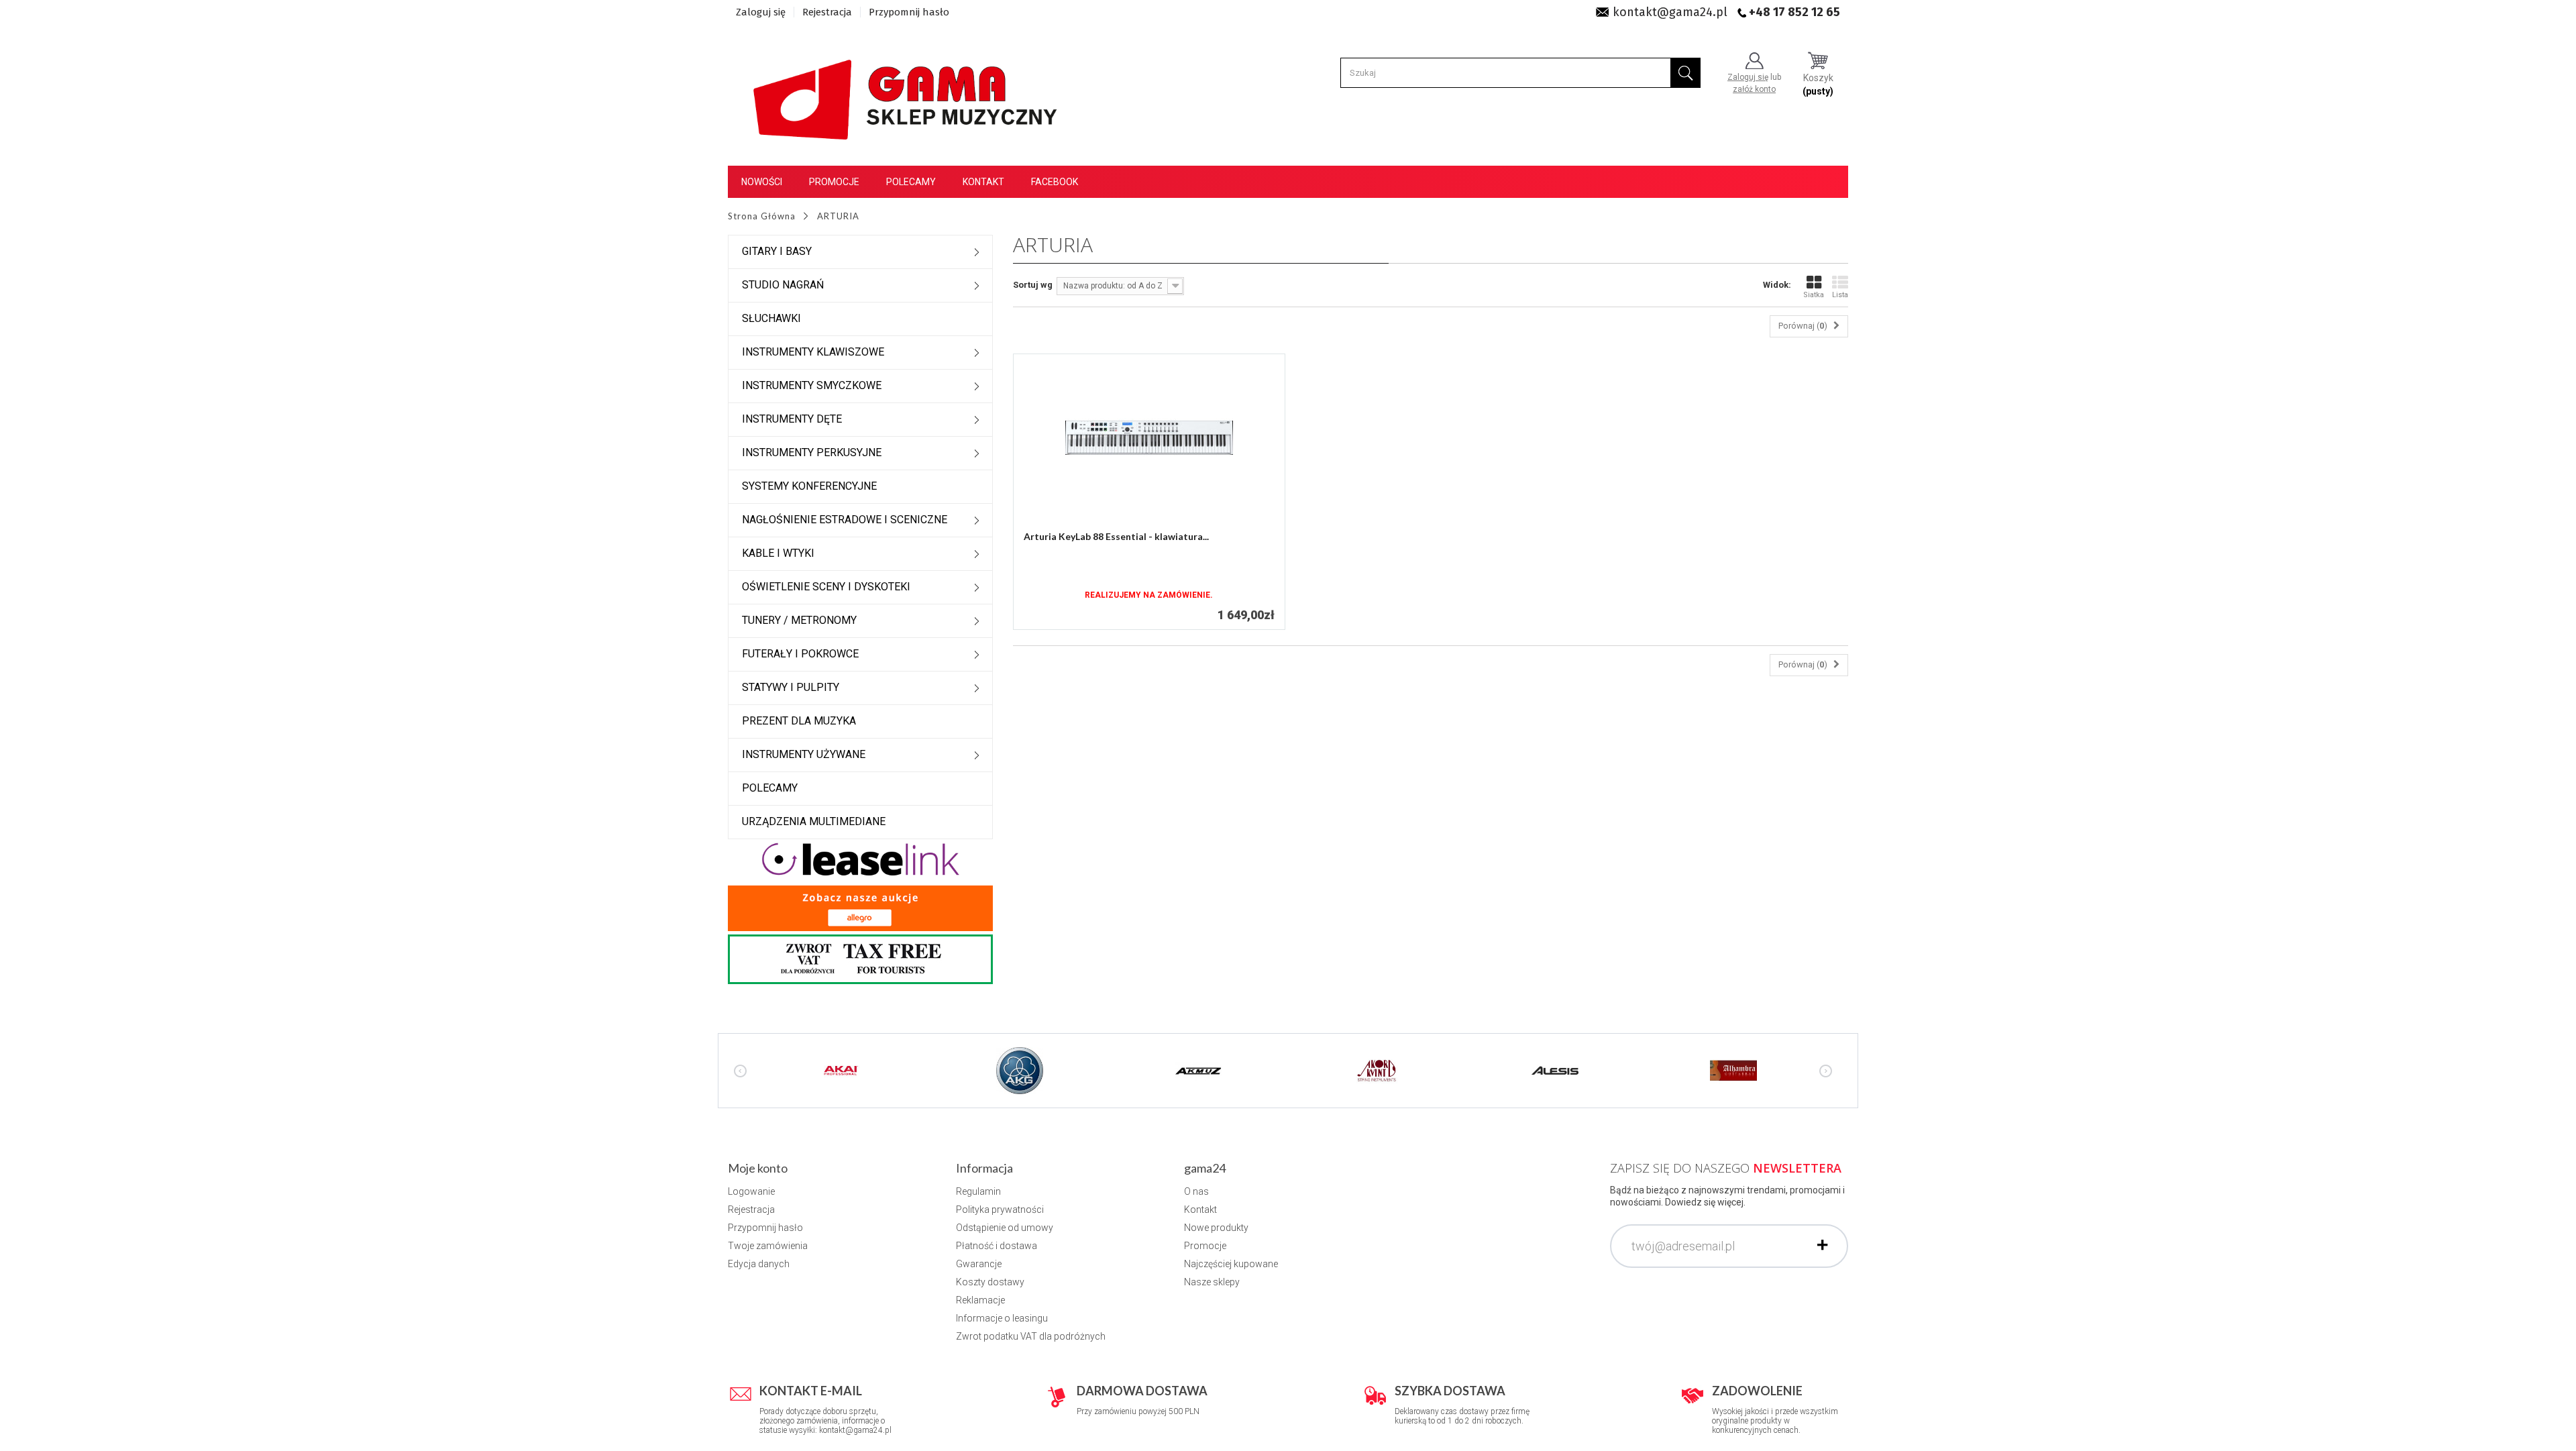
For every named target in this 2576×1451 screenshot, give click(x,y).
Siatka (1814, 295)
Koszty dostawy (990, 1282)
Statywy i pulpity (791, 687)
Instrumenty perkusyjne (812, 452)
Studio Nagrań (783, 285)
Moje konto (758, 1168)
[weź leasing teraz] (861, 859)
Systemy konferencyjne (809, 486)
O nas (1196, 1191)
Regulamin (978, 1191)
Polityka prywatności (1000, 1210)
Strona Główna (762, 216)
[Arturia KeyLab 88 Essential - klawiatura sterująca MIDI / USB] (1149, 438)
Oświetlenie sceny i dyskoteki (826, 587)
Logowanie (751, 1191)
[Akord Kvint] (1377, 1070)
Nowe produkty (1216, 1228)
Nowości (762, 182)
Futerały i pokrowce (800, 654)
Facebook (1055, 182)
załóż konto (1754, 89)
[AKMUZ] (1198, 1070)
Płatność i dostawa (997, 1246)
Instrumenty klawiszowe (813, 352)
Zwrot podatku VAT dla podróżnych (1031, 1336)
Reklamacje (980, 1300)
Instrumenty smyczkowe (812, 385)
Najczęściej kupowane (1231, 1264)
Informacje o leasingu (1002, 1318)
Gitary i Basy (777, 251)
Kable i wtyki (778, 553)
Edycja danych (759, 1264)
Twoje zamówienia (768, 1246)
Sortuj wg (1033, 285)
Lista (1840, 295)
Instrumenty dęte (792, 419)
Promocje (834, 182)
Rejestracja (827, 12)
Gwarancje (979, 1264)
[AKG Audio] (1020, 1070)
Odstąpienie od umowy (1005, 1228)
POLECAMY (770, 788)
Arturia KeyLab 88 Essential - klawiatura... (1116, 536)
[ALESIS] (1555, 1070)
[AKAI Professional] (841, 1070)
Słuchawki (771, 318)
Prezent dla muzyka (799, 721)
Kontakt (983, 182)
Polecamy (911, 182)
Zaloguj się (761, 12)
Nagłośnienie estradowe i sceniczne (845, 520)
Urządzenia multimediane (814, 821)
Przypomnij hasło (909, 12)
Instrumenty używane (804, 754)
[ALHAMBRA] (1733, 1070)
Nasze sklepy (1212, 1282)
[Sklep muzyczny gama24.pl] (908, 92)
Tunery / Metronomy (799, 620)
